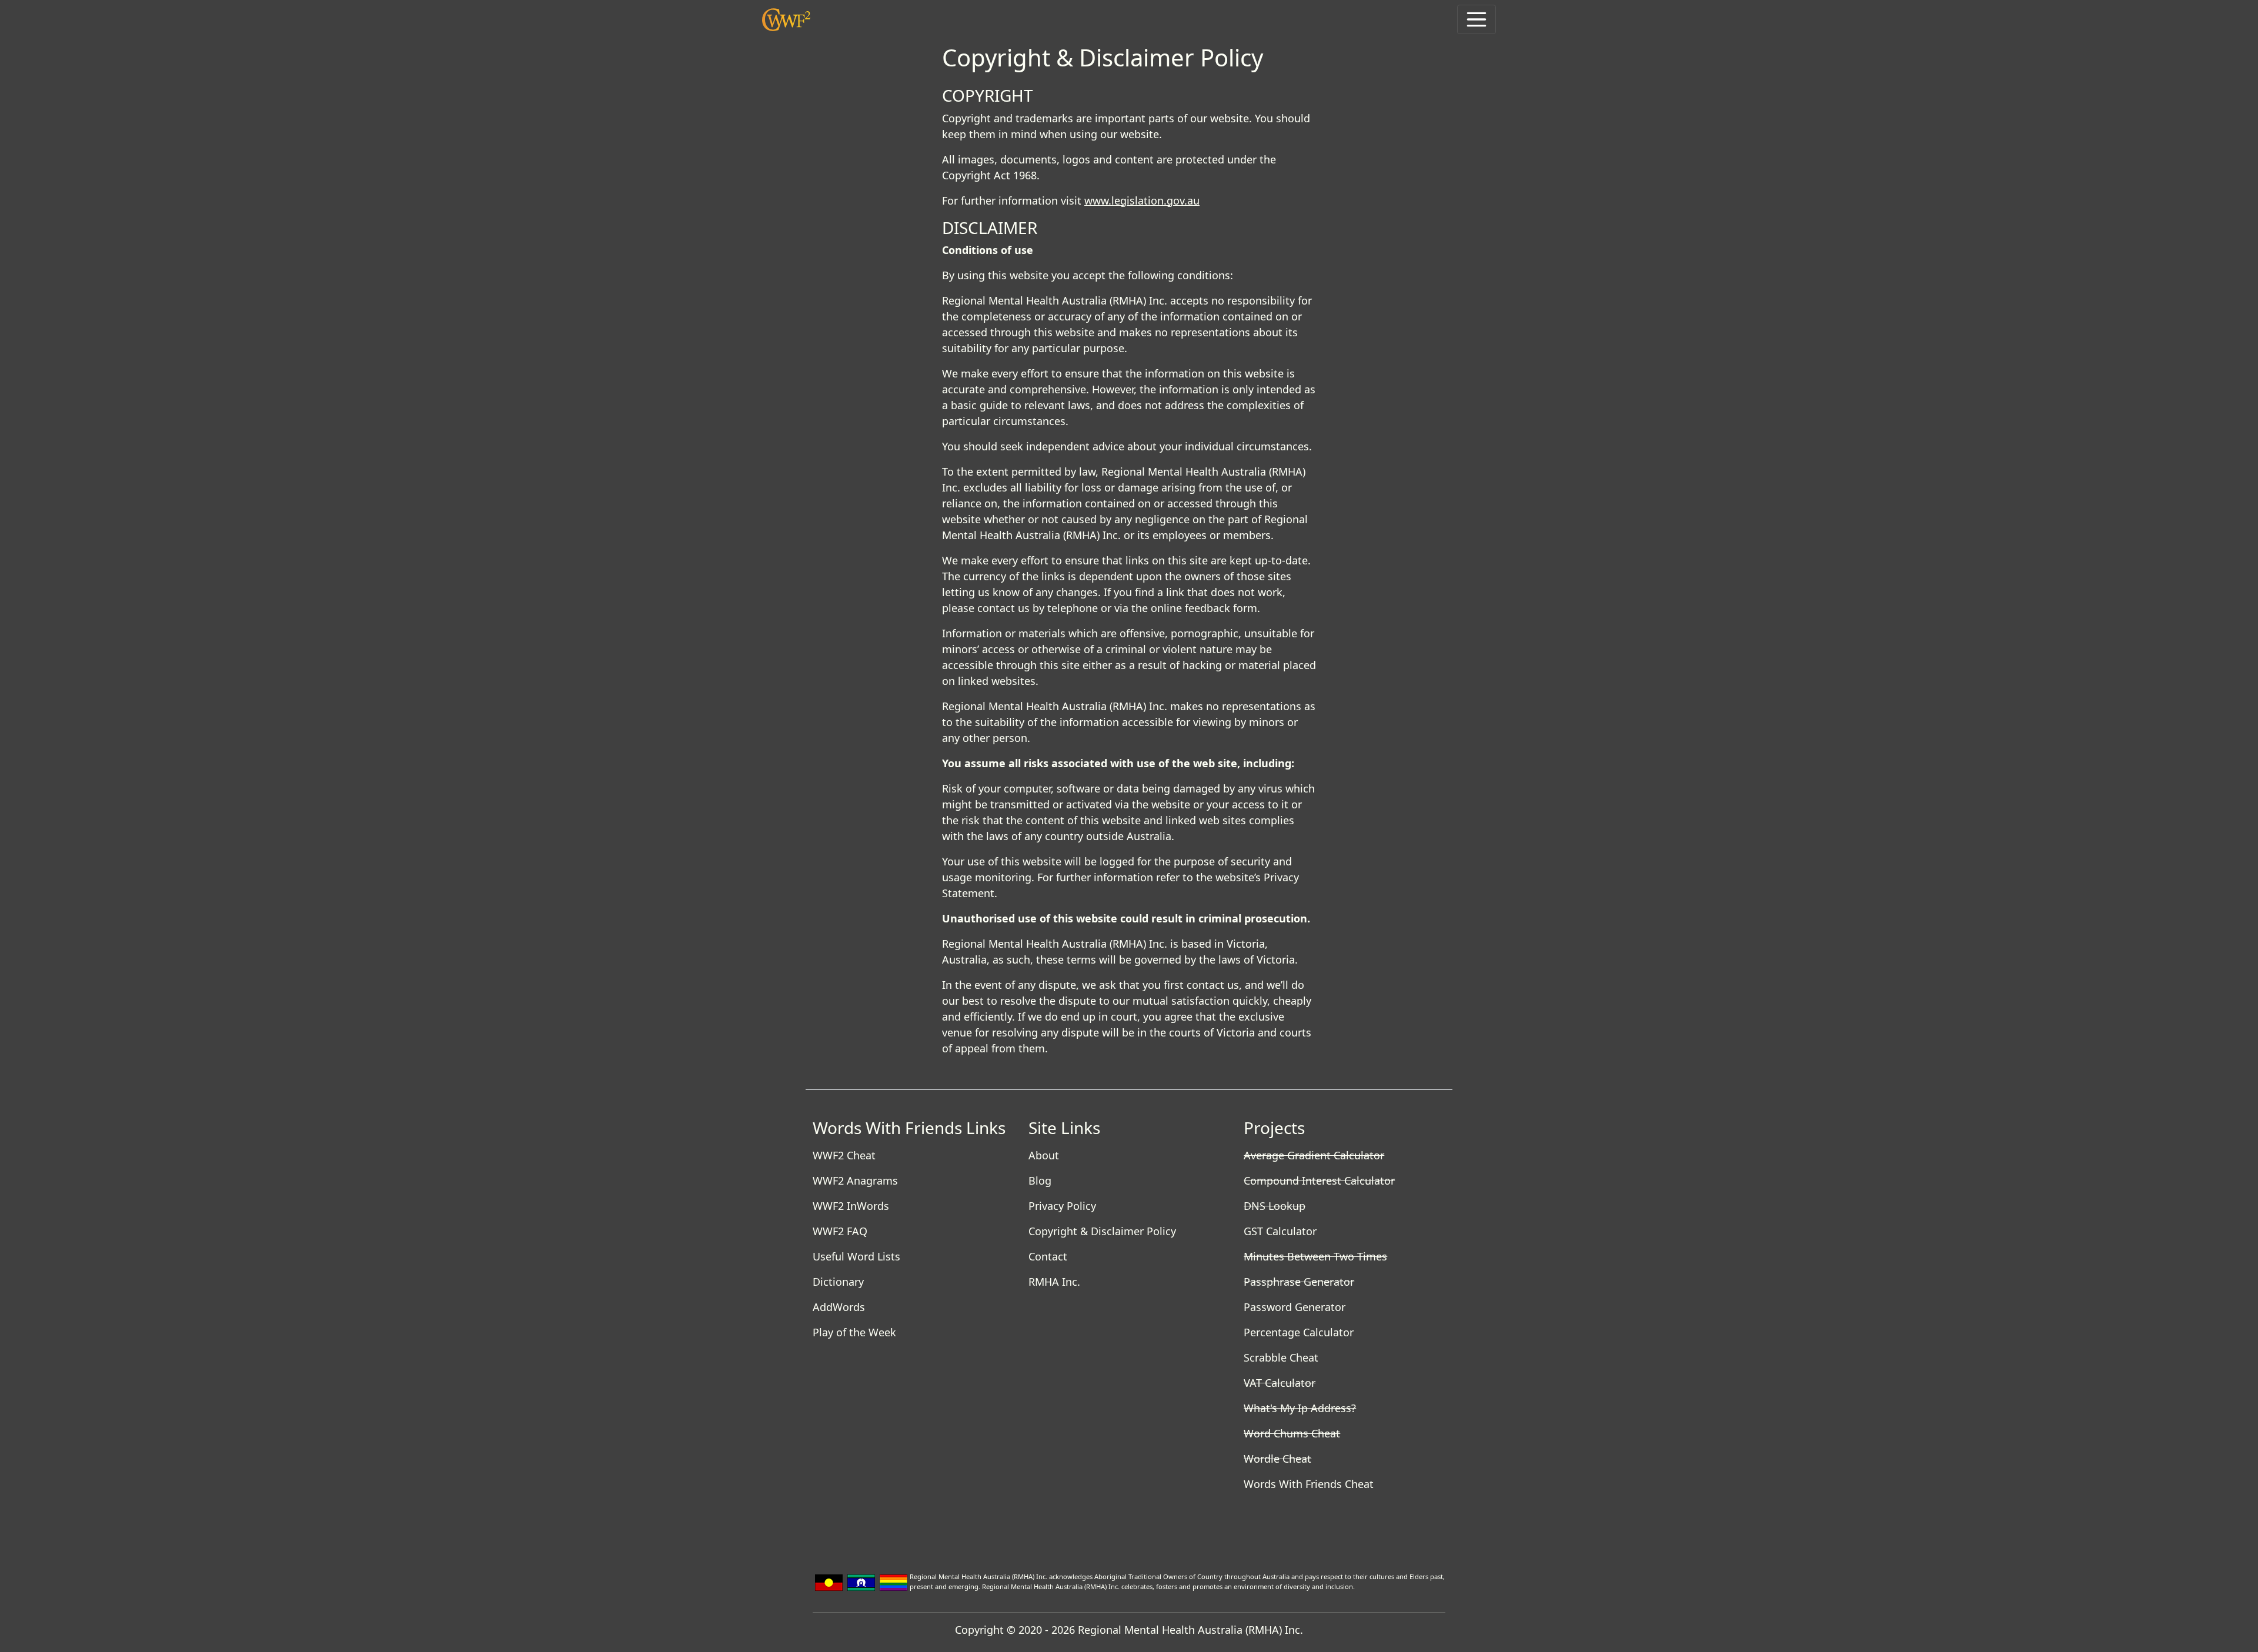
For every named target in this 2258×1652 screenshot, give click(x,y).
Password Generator (1295, 1307)
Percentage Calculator (1299, 1332)
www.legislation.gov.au (1142, 200)
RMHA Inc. (1054, 1282)
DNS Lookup (1275, 1206)
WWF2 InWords (851, 1206)
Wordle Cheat (1277, 1459)
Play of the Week (854, 1332)
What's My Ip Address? (1300, 1408)
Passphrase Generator (1299, 1282)
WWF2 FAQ (840, 1231)
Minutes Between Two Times (1315, 1256)
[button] (786, 20)
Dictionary (838, 1282)
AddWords (839, 1307)
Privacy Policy (1062, 1206)
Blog (1040, 1181)
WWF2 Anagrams (855, 1181)
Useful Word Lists (856, 1256)
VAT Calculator (1280, 1383)
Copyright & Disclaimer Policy (1102, 1231)
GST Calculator (1280, 1231)
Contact (1048, 1256)
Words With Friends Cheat (1309, 1484)
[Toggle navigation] (1477, 19)
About (1044, 1155)
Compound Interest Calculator (1319, 1181)
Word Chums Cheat (1292, 1433)
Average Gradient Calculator (1314, 1155)
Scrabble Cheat (1281, 1357)
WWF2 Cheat (844, 1155)
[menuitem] (913, 1156)
